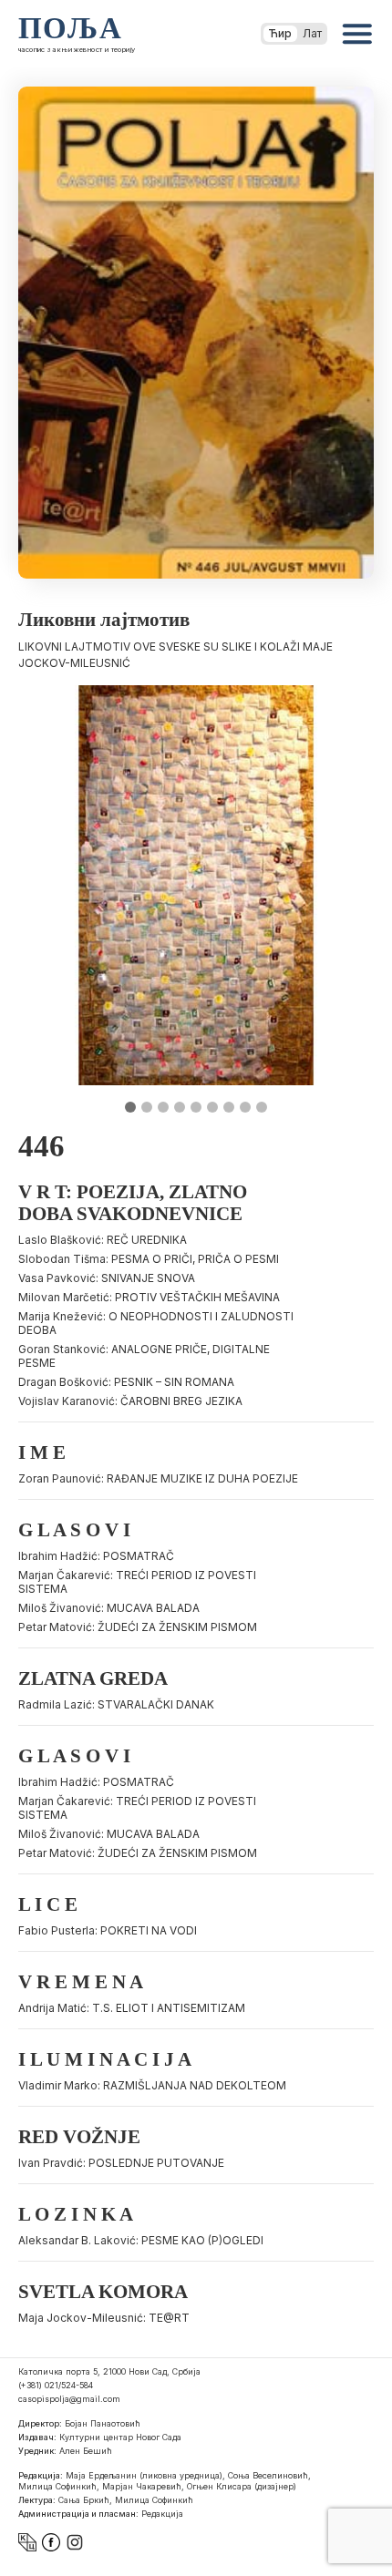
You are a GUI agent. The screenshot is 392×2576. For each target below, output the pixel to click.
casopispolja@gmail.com (69, 2399)
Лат (312, 33)
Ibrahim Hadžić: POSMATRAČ (96, 1556)
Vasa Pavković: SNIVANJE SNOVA (107, 1278)
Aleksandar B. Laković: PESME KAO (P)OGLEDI (141, 2240)
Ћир (280, 33)
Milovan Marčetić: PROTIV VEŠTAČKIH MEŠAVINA (149, 1297)
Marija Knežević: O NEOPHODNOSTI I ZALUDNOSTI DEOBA (156, 1323)
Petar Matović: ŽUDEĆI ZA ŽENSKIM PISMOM (138, 1627)
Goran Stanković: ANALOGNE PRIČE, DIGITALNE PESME (144, 1356)
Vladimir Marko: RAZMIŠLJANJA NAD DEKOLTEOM (152, 2085)
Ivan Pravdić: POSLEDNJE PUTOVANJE (121, 2163)
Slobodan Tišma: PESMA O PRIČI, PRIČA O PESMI (149, 1259)
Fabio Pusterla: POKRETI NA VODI (108, 1930)
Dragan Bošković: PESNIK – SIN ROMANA (126, 1382)
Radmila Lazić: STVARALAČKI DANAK (116, 1704)
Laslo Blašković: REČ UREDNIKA (103, 1240)
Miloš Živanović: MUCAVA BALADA (109, 1608)
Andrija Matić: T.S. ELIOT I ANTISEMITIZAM (132, 2008)
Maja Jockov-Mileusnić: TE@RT (104, 2318)
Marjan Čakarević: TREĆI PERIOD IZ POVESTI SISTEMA (137, 1582)
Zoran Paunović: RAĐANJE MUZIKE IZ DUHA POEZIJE (158, 1478)
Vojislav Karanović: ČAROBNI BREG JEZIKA (130, 1401)
